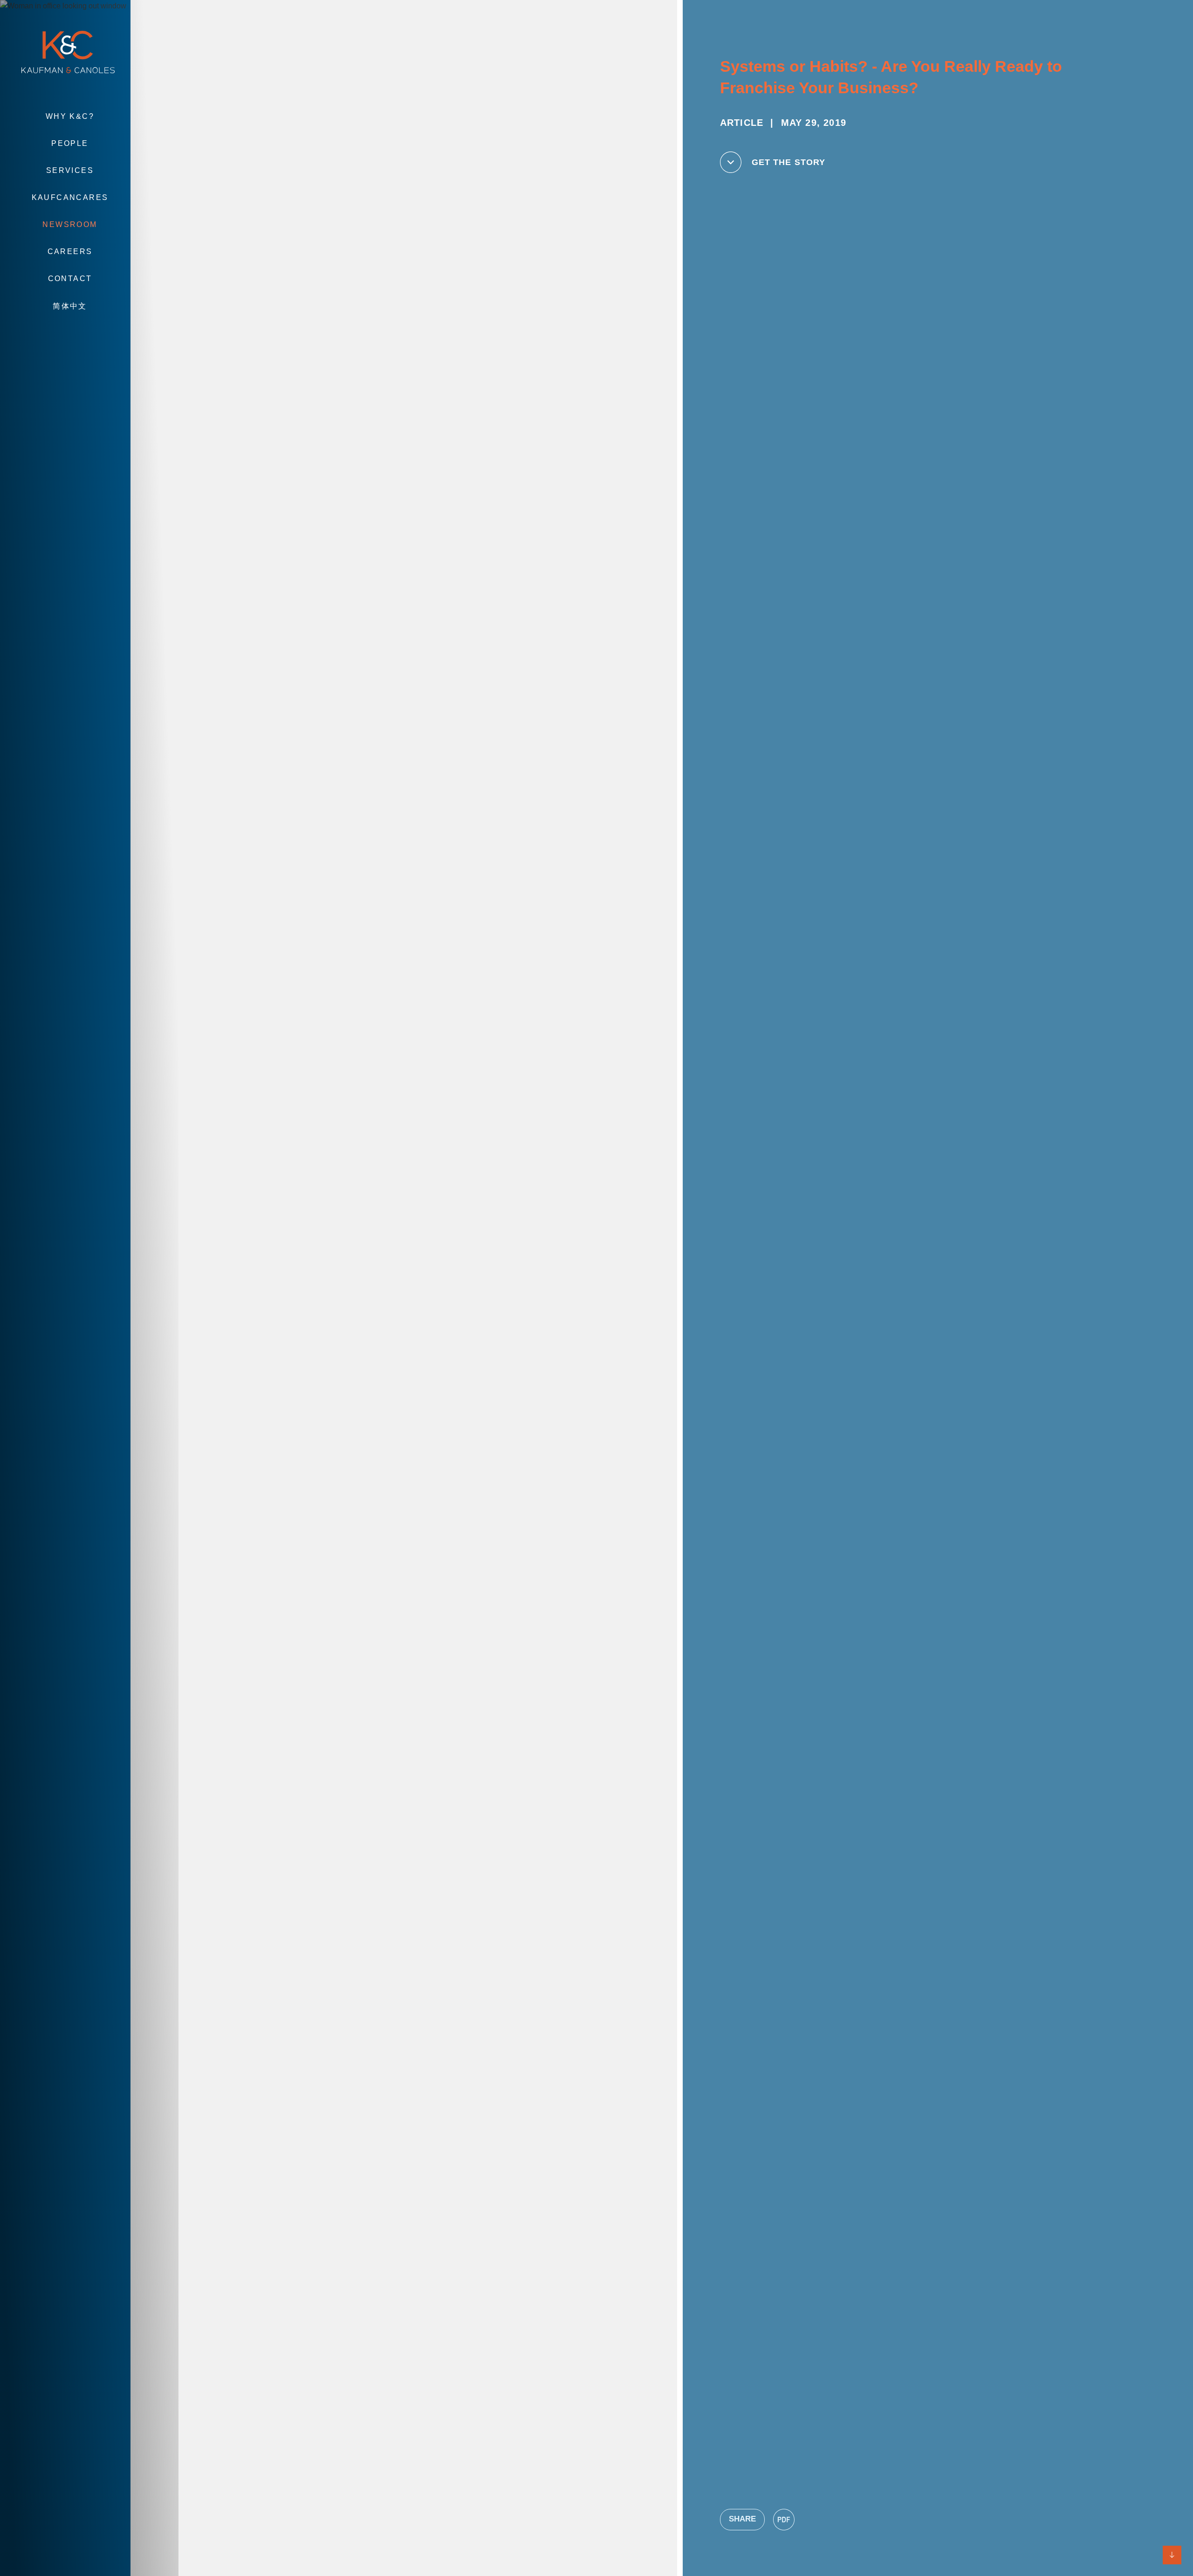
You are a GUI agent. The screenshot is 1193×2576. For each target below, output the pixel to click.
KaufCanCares (70, 197)
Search (70, 334)
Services (70, 170)
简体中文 (70, 306)
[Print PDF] (784, 2520)
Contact (70, 279)
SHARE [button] (742, 2519)
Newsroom (70, 224)
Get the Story (788, 162)
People (70, 143)
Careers (70, 251)
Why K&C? (70, 116)
